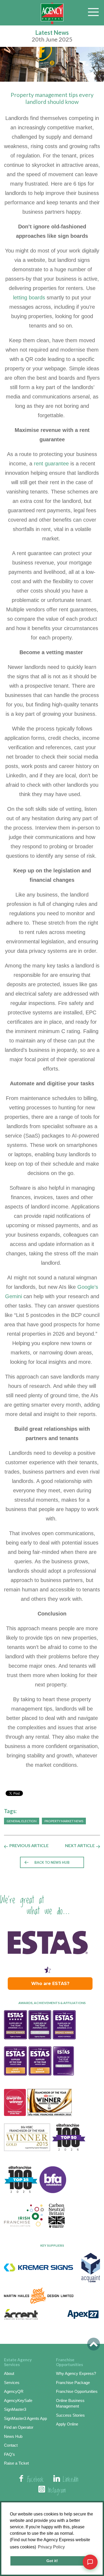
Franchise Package (73, 2383)
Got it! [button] (52, 2561)
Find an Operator (19, 2427)
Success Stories (70, 2415)
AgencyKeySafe (18, 2400)
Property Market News (64, 1821)
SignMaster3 (15, 2409)
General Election (22, 1821)
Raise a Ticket (16, 2463)
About (9, 2373)
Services (12, 2383)
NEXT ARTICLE (80, 1846)
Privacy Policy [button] (51, 2547)
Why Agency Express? (76, 2373)
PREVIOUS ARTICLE (29, 1846)
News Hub (13, 2436)
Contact (11, 2445)
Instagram (57, 2491)
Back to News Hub (52, 1862)
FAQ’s (9, 2454)
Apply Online (67, 2424)
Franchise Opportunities (77, 2391)
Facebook (35, 2480)
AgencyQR (14, 2391)
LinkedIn (71, 2480)
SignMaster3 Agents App (25, 2418)
